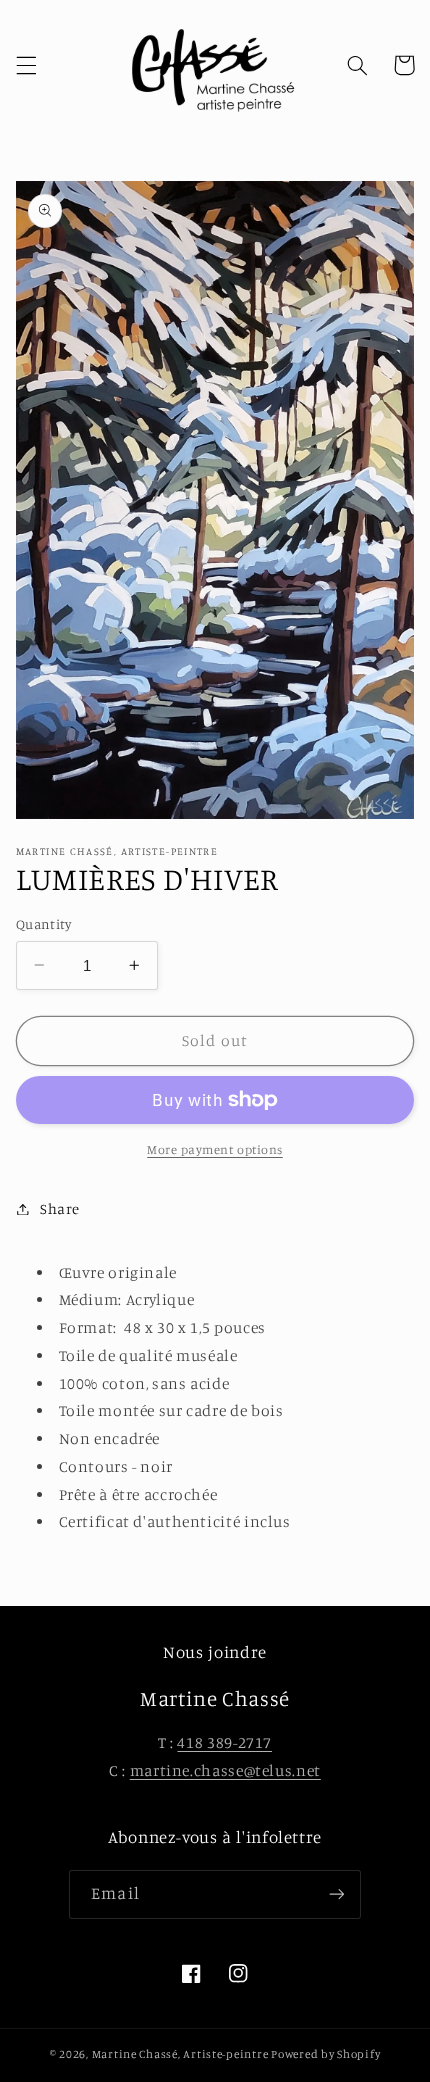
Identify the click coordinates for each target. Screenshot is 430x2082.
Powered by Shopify (325, 2054)
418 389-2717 (224, 1742)
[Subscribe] (336, 1894)
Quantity (43, 924)
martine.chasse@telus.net (225, 1770)
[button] (26, 65)
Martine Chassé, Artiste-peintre (182, 2054)
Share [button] (60, 1208)
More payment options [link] (215, 1149)
